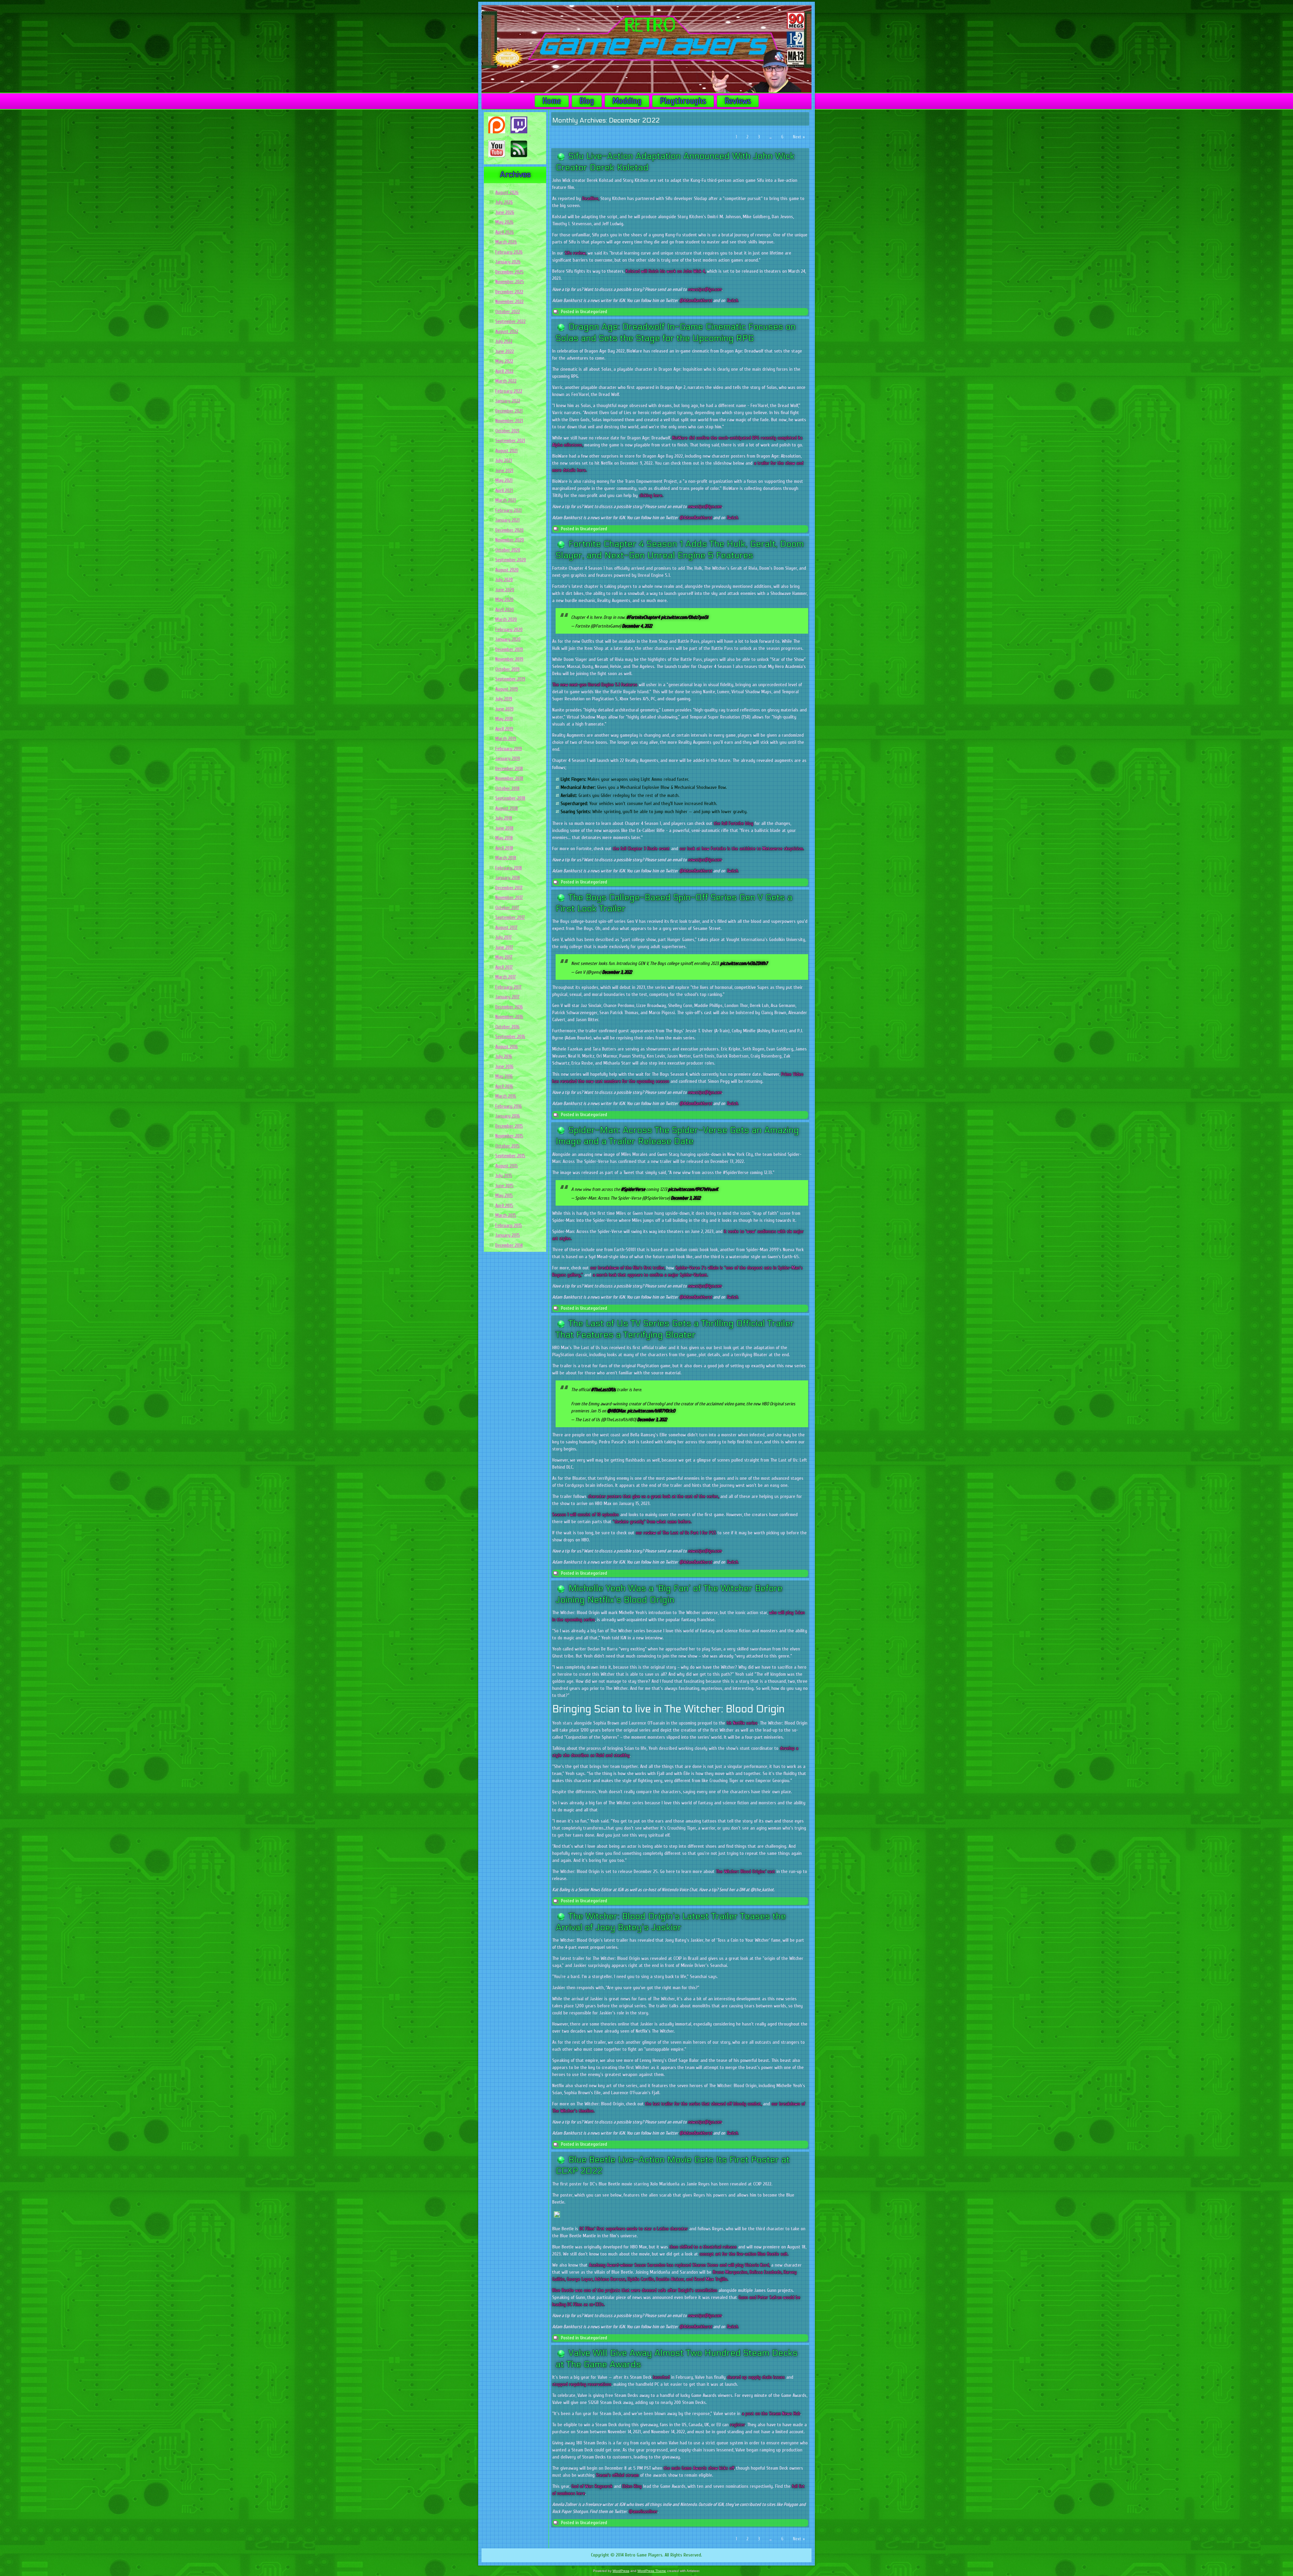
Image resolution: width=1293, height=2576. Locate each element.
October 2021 (507, 431)
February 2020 (509, 629)
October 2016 (507, 1027)
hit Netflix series (742, 1723)
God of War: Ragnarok (592, 2486)
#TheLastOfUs (603, 1390)
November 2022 (509, 302)
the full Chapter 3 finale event (641, 849)
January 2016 (508, 1116)
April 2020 (505, 610)
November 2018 (509, 778)
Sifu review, (575, 253)
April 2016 (504, 1086)
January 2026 (508, 262)
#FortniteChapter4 (643, 617)
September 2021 (510, 441)
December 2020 (509, 530)
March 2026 (506, 242)
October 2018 (507, 788)
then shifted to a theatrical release (703, 2247)
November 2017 (509, 897)
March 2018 (506, 858)
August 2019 (507, 689)
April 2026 (505, 232)
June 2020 (505, 590)
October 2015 (507, 1146)
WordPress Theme (652, 2571)
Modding (627, 101)
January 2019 (508, 758)
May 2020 (504, 599)
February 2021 (508, 510)
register (737, 2425)
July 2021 (504, 460)
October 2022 (508, 312)
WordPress (621, 2571)
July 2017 (504, 937)
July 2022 (504, 341)
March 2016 (506, 1096)
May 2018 (504, 838)
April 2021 (504, 490)
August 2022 (507, 331)
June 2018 (504, 828)
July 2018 (504, 818)
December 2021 (509, 411)
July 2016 (504, 1056)
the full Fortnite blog (734, 823)
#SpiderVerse (633, 1189)
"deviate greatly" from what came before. (652, 1522)
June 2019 (504, 709)
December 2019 (509, 649)
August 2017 (506, 927)
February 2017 (508, 987)
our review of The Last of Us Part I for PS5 (676, 1533)
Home (552, 101)
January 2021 (507, 520)
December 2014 (509, 1245)
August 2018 (507, 808)
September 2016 (510, 1036)
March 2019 (506, 739)
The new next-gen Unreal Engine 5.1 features (595, 685)
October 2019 (507, 669)
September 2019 (510, 679)
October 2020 (508, 550)
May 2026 (504, 222)
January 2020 (508, 639)
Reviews (738, 101)
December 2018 (509, 768)
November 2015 (509, 1136)
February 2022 (509, 391)
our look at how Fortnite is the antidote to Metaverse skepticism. (742, 849)
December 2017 (509, 888)
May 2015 (504, 1195)
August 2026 (507, 192)
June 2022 (505, 351)
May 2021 (504, 480)
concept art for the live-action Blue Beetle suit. (744, 2254)
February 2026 (509, 252)
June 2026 (505, 212)
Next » (799, 137)
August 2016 (507, 1047)
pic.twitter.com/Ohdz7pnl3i (685, 617)
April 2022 (504, 371)
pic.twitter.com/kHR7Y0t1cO (651, 1411)
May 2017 (504, 957)
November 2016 (509, 1017)
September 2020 (511, 560)
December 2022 (509, 292)
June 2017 (504, 947)
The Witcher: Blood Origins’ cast (745, 1871)
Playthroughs (683, 101)
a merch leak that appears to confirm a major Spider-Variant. (650, 1275)
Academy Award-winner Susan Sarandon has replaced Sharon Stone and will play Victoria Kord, (679, 2265)
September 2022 (510, 321)
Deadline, (591, 198)
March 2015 (506, 1215)
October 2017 (507, 908)
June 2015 (504, 1186)
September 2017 (510, 917)
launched (661, 2377)
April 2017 (504, 967)
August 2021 (506, 451)
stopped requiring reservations (582, 2384)
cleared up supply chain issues (756, 2377)
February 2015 (509, 1225)
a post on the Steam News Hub (771, 2414)
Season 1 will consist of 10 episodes (586, 1515)
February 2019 (509, 749)
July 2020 (504, 580)
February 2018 (509, 868)
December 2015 (509, 1126)
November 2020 (510, 540)
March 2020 (506, 619)
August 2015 (507, 1166)
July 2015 (504, 1176)
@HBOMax (616, 1411)
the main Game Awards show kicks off (699, 2468)
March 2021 (506, 500)
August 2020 (507, 570)
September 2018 (510, 798)
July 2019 (504, 699)
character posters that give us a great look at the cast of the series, (653, 1496)
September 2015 (510, 1156)
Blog (587, 101)
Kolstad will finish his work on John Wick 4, (666, 271)
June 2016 (504, 1066)
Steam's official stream (617, 2475)
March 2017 (506, 977)
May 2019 (504, 719)
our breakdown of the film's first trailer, (628, 1268)
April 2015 (504, 1206)
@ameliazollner (643, 2512)
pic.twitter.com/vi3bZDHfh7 (744, 963)
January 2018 (508, 878)
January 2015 (508, 1235)
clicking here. (651, 495)
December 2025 (509, 272)
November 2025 (510, 282)
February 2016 (509, 1106)
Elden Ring (632, 2486)
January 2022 (508, 401)
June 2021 (504, 471)
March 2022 (506, 381)
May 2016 (504, 1076)
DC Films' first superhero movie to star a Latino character (634, 2229)
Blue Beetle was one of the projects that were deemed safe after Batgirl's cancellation (635, 2290)
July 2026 (504, 202)
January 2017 (507, 997)
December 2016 (509, 1007)
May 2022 (504, 361)
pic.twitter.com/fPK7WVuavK (693, 1189)
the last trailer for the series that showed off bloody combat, (703, 2104)
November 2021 (509, 421)
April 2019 (504, 729)
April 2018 (504, 848)
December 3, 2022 (617, 972)
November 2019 (509, 659)
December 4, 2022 (637, 626)
